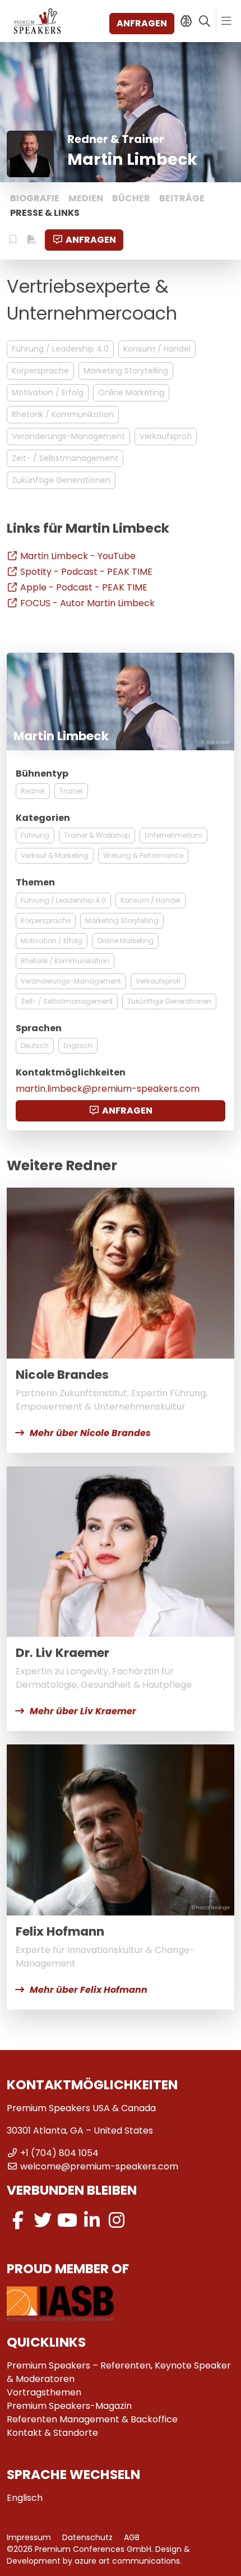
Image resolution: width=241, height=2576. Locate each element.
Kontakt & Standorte (52, 2433)
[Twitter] (43, 2220)
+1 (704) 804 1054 (59, 2153)
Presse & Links (45, 213)
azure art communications (127, 2561)
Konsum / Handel (157, 349)
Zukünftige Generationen (61, 480)
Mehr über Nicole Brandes (90, 1433)
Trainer (71, 791)
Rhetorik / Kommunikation (63, 414)
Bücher (131, 198)
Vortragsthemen (44, 2392)
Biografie (35, 198)
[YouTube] (67, 2220)
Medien (86, 198)
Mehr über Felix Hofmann (89, 1990)
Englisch (78, 1045)
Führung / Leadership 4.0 (60, 349)
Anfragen (142, 23)
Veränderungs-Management (68, 436)
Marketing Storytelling (126, 371)
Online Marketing (131, 393)
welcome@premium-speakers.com (99, 2166)
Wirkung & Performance (143, 855)
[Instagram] (117, 2220)
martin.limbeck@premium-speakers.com (108, 1089)
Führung (35, 835)
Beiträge (182, 198)
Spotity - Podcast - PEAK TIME (86, 572)
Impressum (29, 2537)
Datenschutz (87, 2537)
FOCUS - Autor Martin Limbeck (87, 603)
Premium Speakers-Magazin (69, 2406)
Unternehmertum (173, 835)
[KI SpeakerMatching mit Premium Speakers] (186, 21)
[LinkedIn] (92, 2220)
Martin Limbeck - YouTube (78, 556)
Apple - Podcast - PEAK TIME (84, 587)
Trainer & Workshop (97, 835)
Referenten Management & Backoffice (92, 2419)
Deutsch (35, 1045)
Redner (33, 791)
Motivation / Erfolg (48, 393)
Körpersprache (40, 371)
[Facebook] (18, 2220)
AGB (132, 2537)
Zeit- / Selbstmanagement (65, 458)
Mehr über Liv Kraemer (83, 1711)
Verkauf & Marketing (55, 855)
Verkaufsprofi (166, 436)
